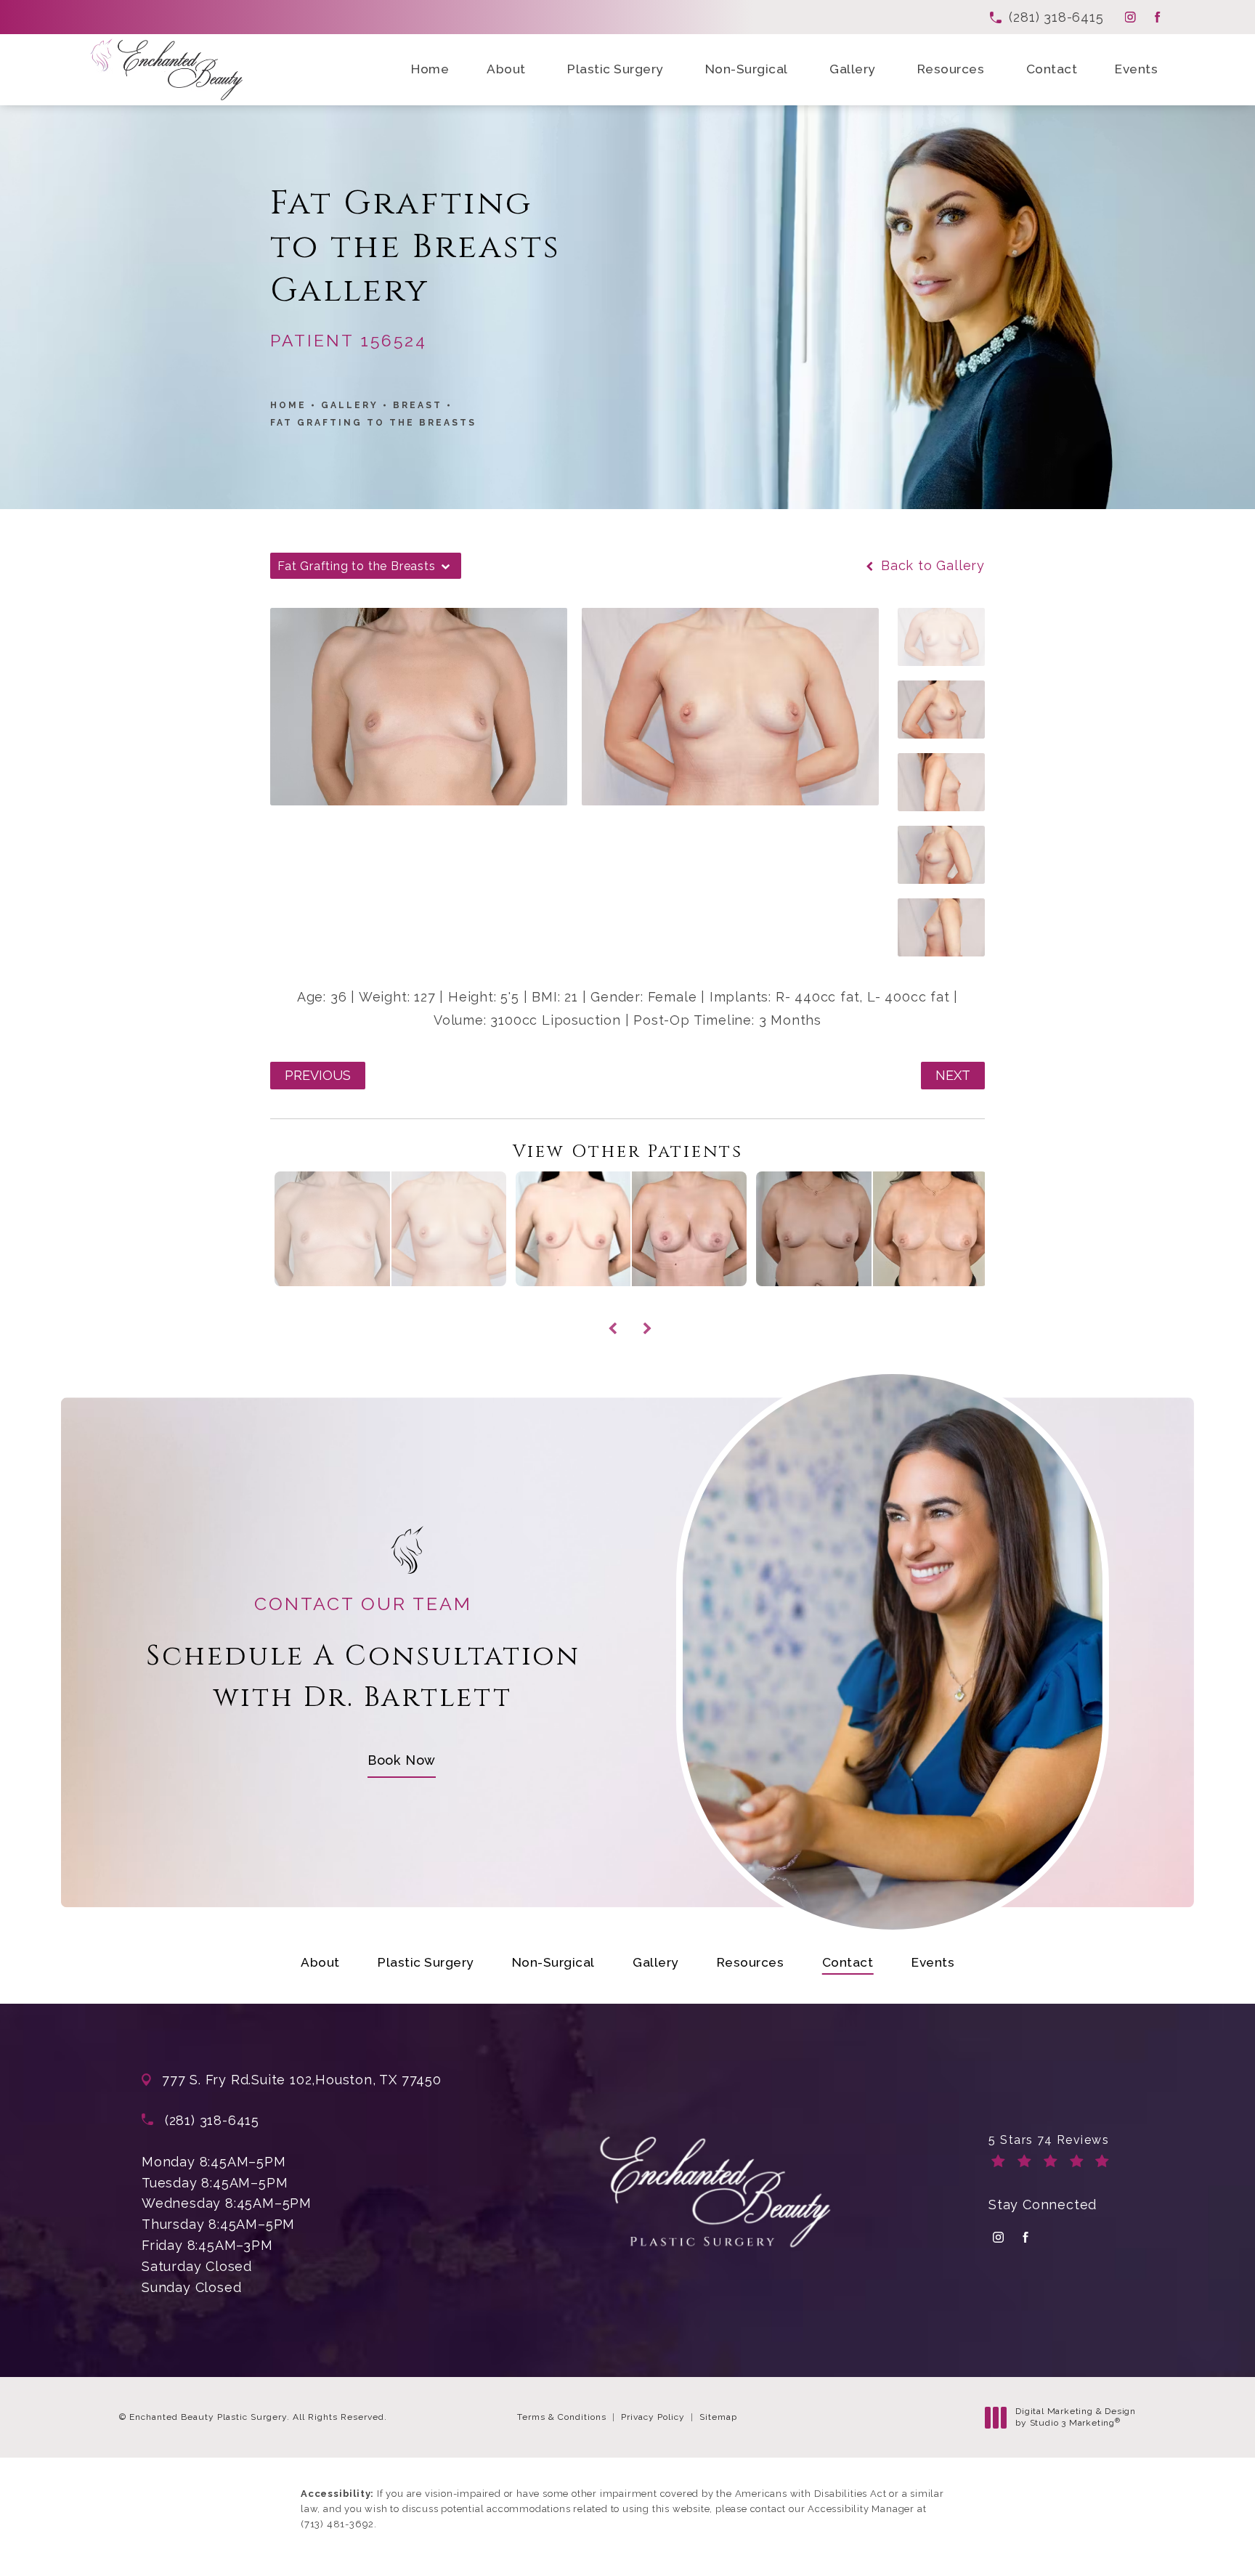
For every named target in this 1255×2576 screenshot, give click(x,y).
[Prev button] (610, 1312)
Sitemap (718, 2417)
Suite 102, (283, 2080)
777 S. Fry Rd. (207, 2080)
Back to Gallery (931, 566)
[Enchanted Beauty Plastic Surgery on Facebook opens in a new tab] (1157, 17)
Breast (418, 405)
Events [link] (1136, 69)
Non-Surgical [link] (747, 69)
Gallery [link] (852, 69)
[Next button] (645, 1312)
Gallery (350, 405)
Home (288, 405)
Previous (318, 1075)
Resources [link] (951, 69)
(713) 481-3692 (337, 2524)
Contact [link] (1052, 69)
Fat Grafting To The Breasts (373, 423)
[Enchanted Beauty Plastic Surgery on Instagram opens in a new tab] (1130, 17)
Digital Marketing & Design (1075, 2417)
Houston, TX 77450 (378, 2080)
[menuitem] (1130, 17)
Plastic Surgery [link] (615, 69)
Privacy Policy (653, 2417)
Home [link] (430, 69)
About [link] (506, 69)
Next (953, 1075)
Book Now (402, 1760)
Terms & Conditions (562, 2417)
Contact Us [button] (1199, 2547)
